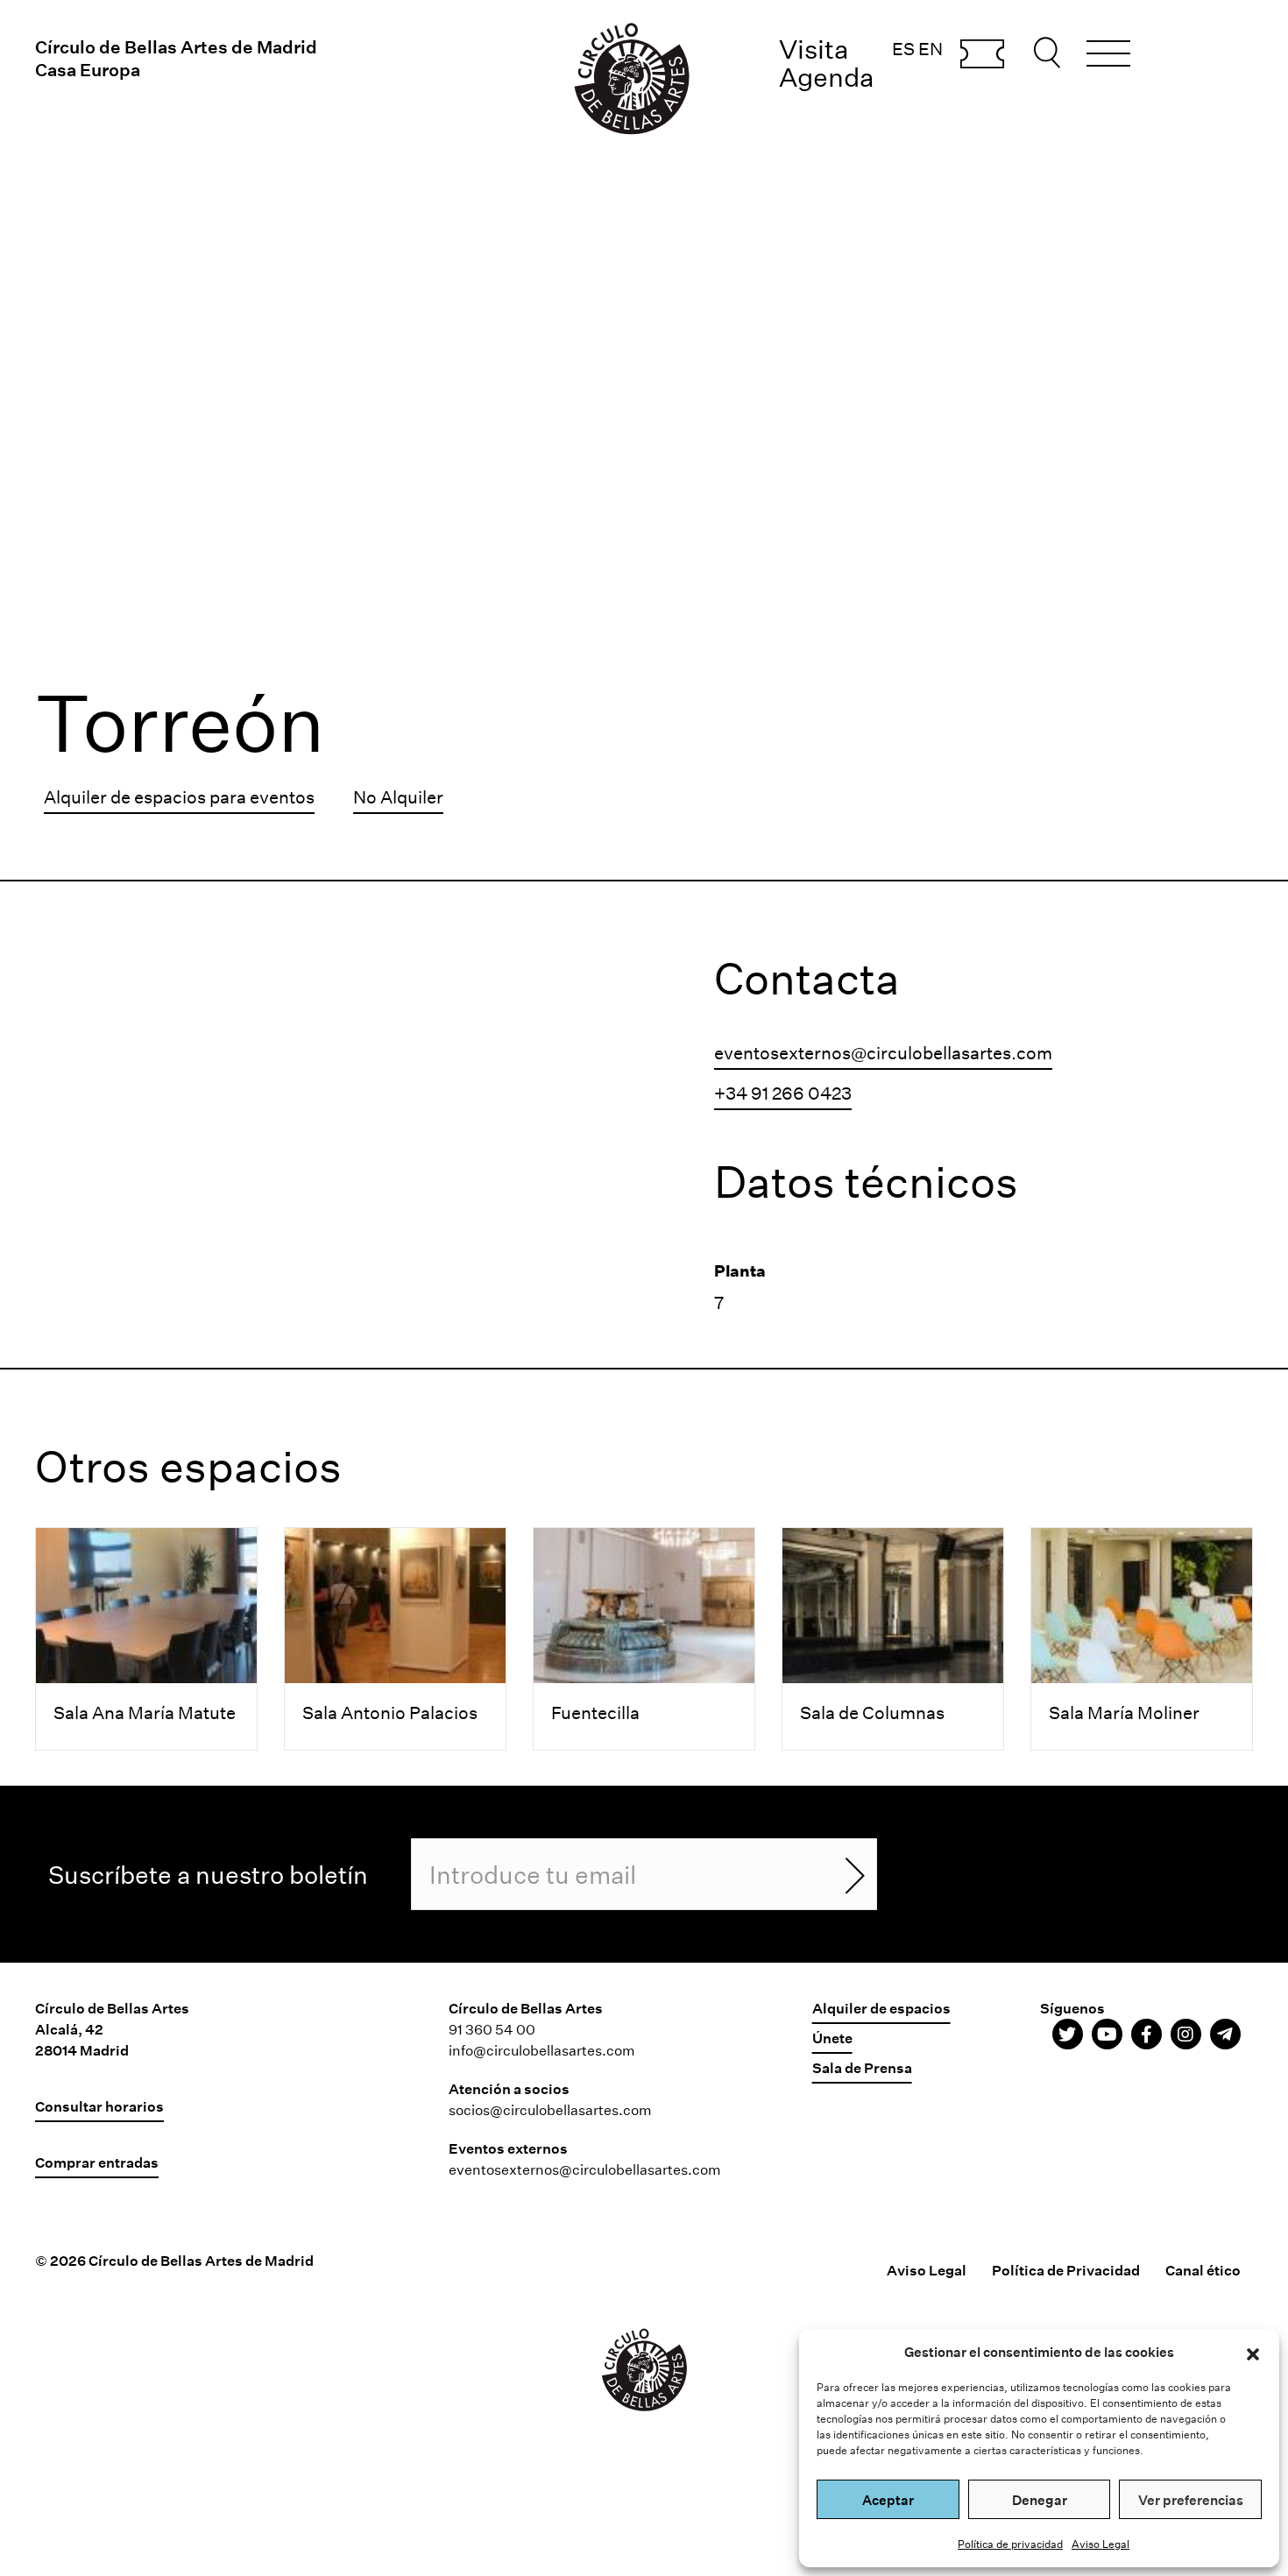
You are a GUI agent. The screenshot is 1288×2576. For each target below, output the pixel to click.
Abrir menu (1108, 56)
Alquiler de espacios (881, 2008)
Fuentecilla (595, 1712)
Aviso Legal (1100, 2544)
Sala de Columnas (872, 1712)
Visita (814, 49)
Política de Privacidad (1066, 2270)
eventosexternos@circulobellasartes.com (883, 1052)
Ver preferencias (1191, 2500)
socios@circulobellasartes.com (550, 2109)
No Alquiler (398, 796)
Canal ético (1203, 2270)
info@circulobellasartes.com (542, 2050)
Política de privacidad (1010, 2544)
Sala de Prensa (862, 2067)
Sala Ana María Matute (145, 1712)
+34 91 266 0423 (783, 1093)
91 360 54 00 (492, 2029)
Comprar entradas (982, 55)
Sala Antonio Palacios (390, 1712)
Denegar (1040, 2500)
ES (903, 48)
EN (931, 48)
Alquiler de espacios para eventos (179, 796)
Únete (832, 2038)
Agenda (827, 77)
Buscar (1050, 53)
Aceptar (888, 2500)
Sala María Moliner (1124, 1712)
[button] (1253, 2352)
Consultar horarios (99, 2106)
